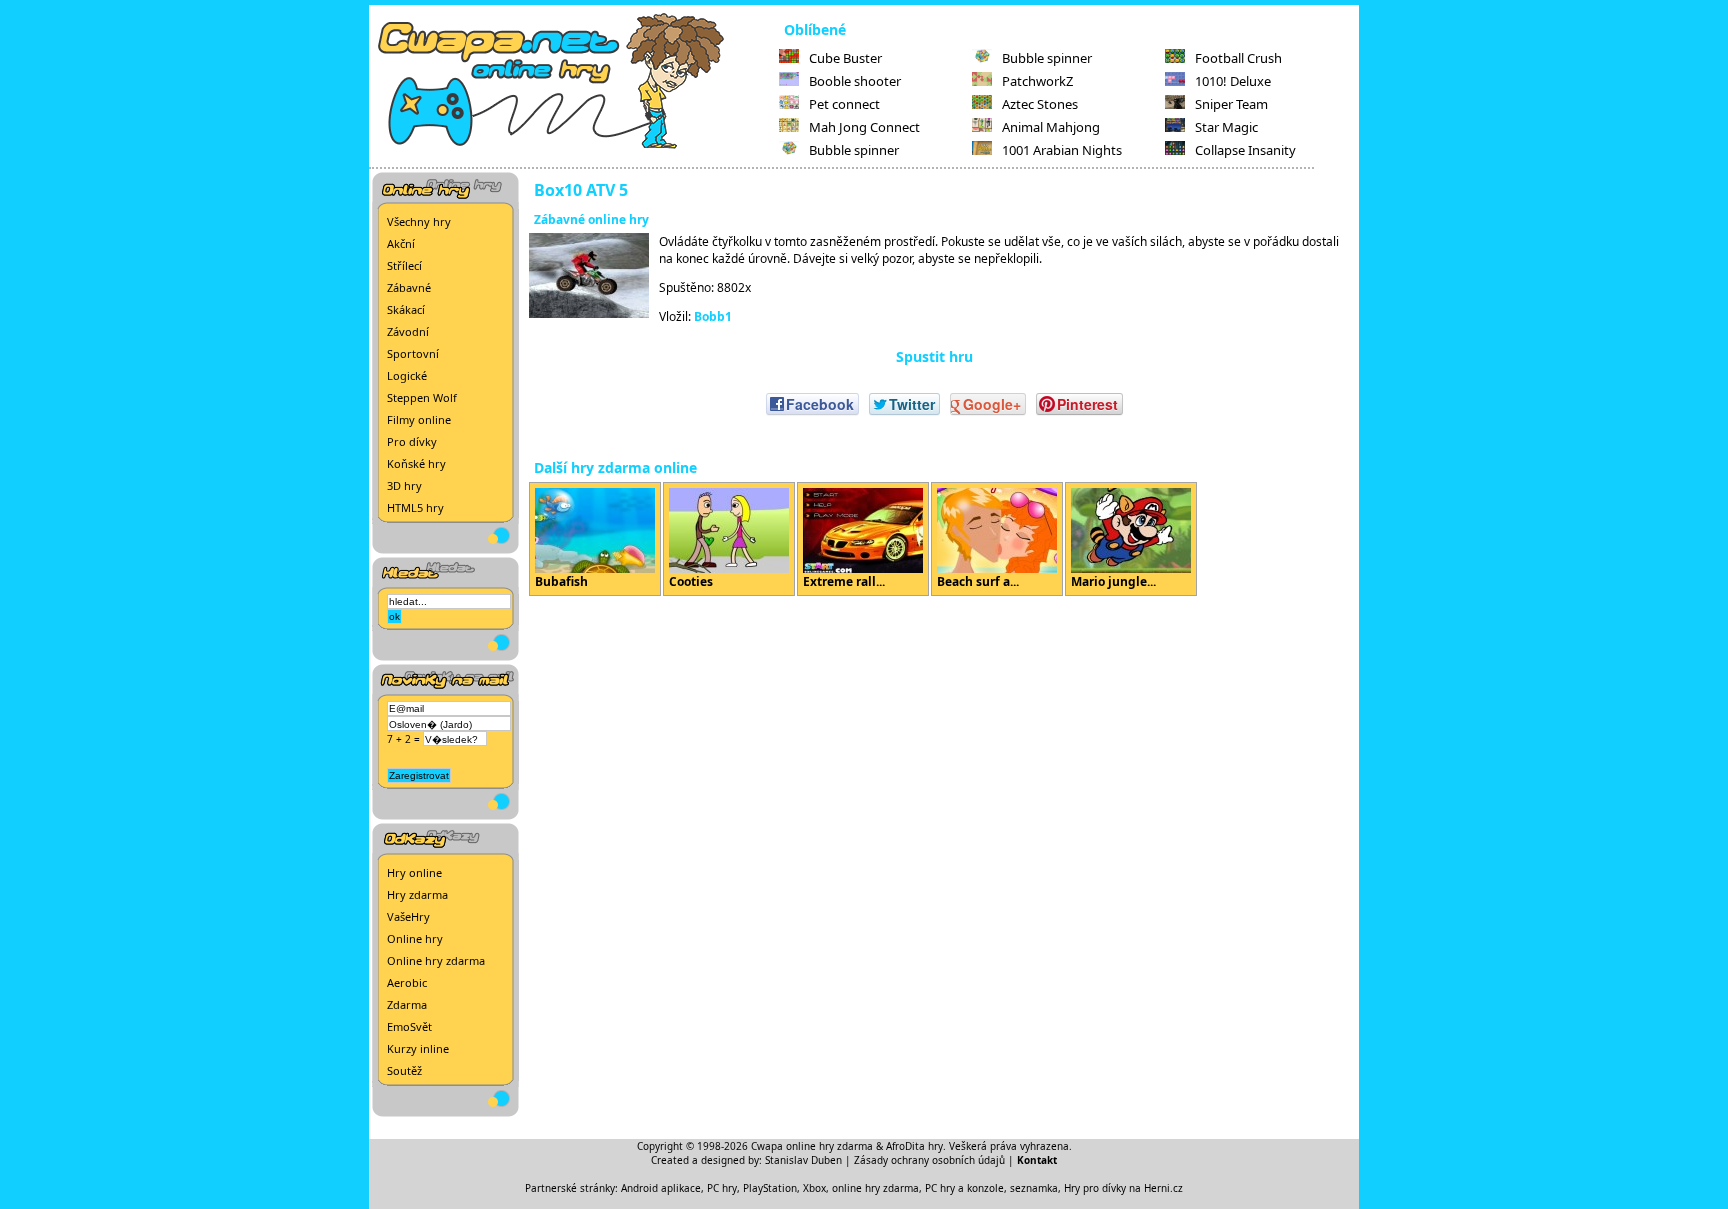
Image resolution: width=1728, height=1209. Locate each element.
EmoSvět (409, 1026)
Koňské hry (416, 463)
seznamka (1034, 1188)
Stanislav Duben (803, 1160)
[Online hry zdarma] (574, 146)
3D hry (404, 485)
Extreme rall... (844, 581)
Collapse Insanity (1245, 150)
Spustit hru (934, 356)
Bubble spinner (854, 150)
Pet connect (844, 104)
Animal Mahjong (1051, 127)
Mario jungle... (1113, 581)
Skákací (406, 309)
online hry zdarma (875, 1188)
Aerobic (407, 982)
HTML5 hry (415, 507)
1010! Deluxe (1233, 81)
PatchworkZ (1037, 81)
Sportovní (413, 353)
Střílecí (404, 265)
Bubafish (561, 581)
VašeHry (408, 916)
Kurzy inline (418, 1048)
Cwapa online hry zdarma (812, 1146)
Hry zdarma (417, 894)
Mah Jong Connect (864, 127)
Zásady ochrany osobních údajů (929, 1160)
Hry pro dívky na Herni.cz (1123, 1188)
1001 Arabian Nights (1062, 150)
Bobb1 (713, 316)
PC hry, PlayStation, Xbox (766, 1188)
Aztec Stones (1040, 104)
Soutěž (404, 1070)
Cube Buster (845, 58)
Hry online (414, 872)
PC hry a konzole (964, 1188)
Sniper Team (1231, 104)
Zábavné (409, 287)
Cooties (691, 581)
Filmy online (419, 419)
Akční (401, 243)
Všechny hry (419, 221)
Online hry (415, 938)
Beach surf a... (978, 581)
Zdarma (407, 1004)
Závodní (408, 331)
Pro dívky (412, 441)
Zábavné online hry (591, 219)
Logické (407, 375)
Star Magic (1226, 127)
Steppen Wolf (422, 397)
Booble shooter (855, 81)
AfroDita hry (914, 1146)
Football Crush (1238, 58)
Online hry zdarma (436, 960)
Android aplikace (661, 1188)
